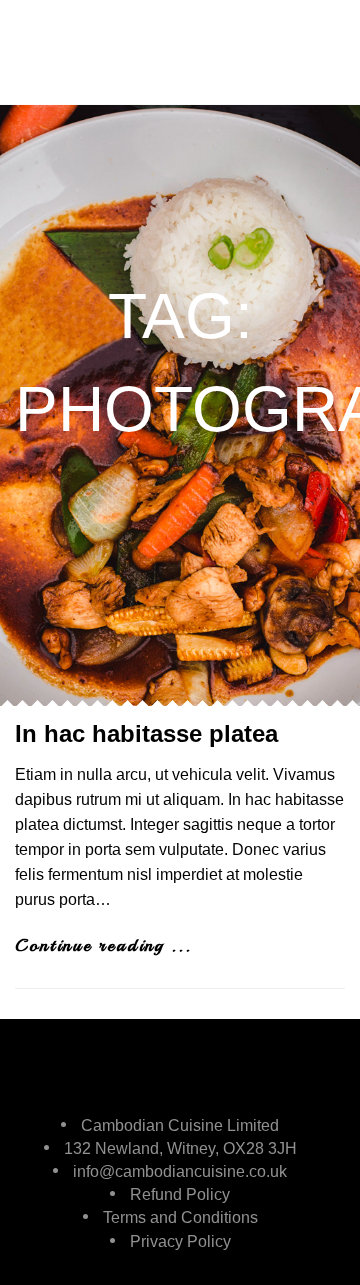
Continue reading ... (103, 945)
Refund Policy (180, 1194)
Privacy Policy (180, 1241)
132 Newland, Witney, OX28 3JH (180, 1148)
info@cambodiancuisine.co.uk (180, 1171)
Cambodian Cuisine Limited (180, 1125)
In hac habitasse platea (146, 733)
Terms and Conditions (180, 1217)
